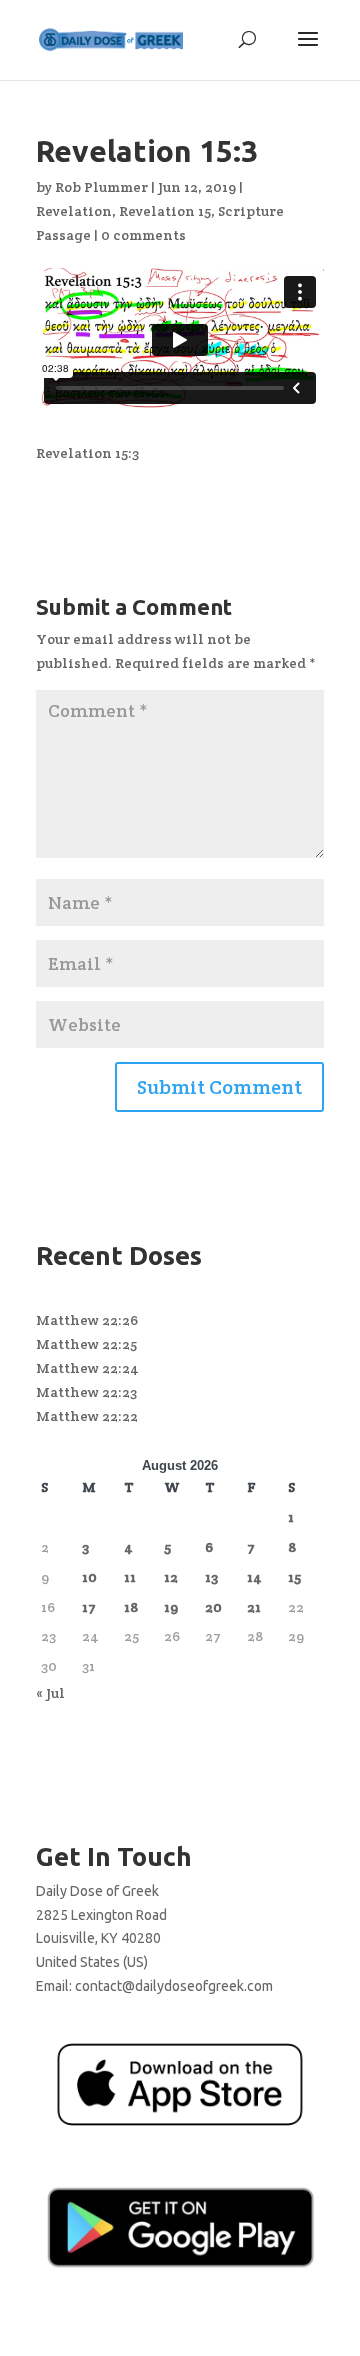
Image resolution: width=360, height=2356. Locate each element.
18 (131, 1607)
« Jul (50, 1693)
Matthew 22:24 (87, 1368)
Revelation (74, 211)
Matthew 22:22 (87, 1416)
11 (130, 1577)
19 (171, 1607)
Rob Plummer (101, 187)
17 (89, 1607)
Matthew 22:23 (86, 1392)
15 (294, 1577)
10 (89, 1577)
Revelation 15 (165, 211)
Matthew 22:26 (87, 1320)
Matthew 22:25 (86, 1344)
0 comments (143, 235)
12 (171, 1577)
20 (213, 1607)
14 (254, 1577)
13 (211, 1577)
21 (254, 1607)
